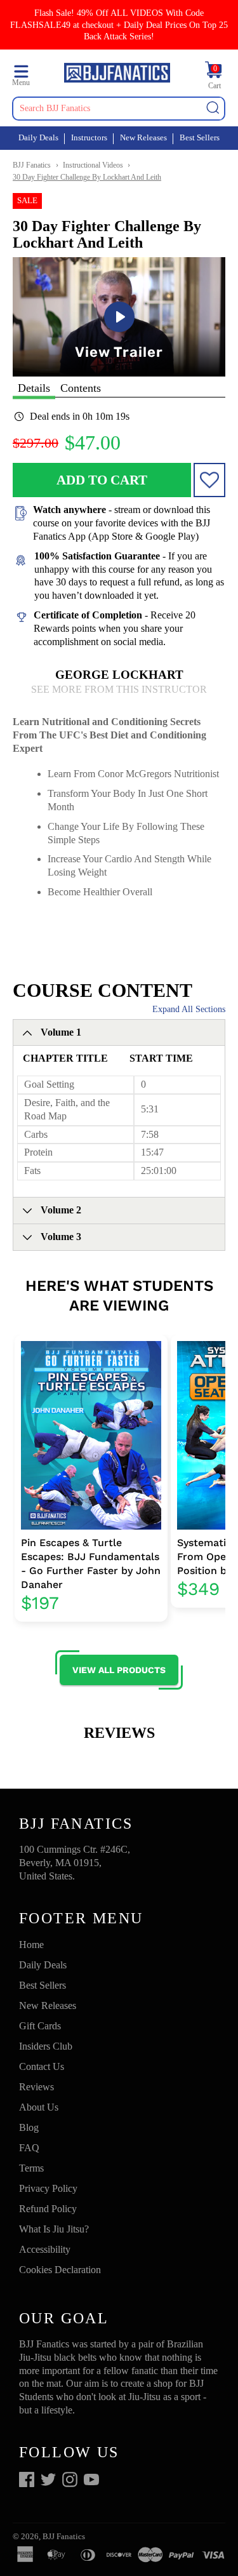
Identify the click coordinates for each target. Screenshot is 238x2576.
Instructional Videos (93, 165)
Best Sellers (200, 137)
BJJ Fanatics (32, 165)
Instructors (89, 137)
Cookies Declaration (60, 2270)
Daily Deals (38, 137)
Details (34, 388)
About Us (39, 2107)
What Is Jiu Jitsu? (54, 2229)
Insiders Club (46, 2046)
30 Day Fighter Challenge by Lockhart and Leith (87, 177)
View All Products (119, 1670)
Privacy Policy (48, 2188)
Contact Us (42, 2066)
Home (31, 1945)
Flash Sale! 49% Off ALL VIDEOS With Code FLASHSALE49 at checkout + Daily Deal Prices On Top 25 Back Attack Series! (119, 24)
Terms (31, 2168)
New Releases (143, 137)
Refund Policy (48, 2209)
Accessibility (45, 2249)
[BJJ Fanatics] (117, 74)
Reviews (36, 2087)
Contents (81, 388)
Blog (29, 2127)
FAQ (29, 2148)
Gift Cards (40, 2026)
